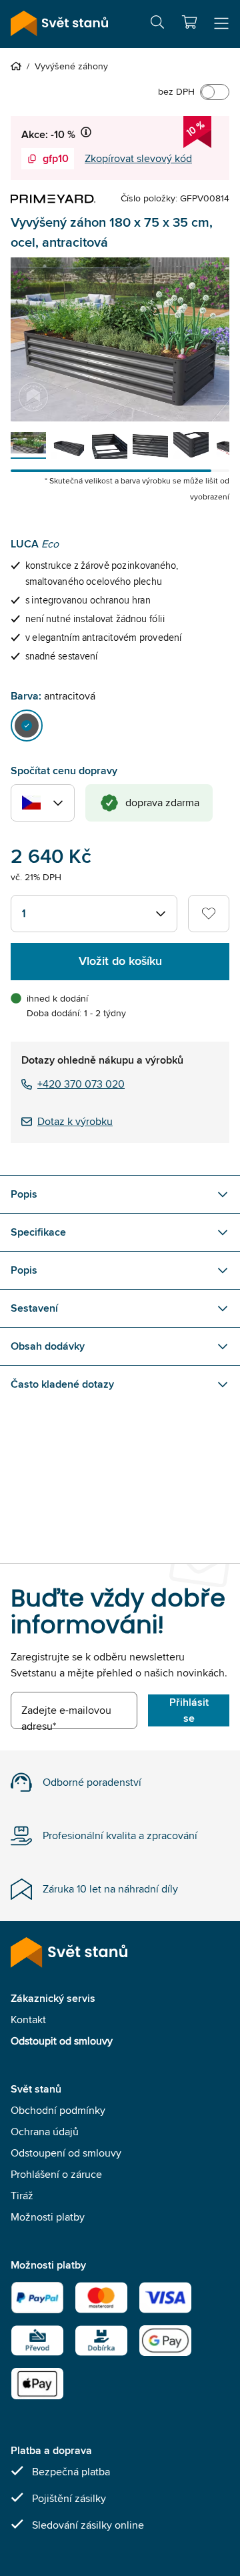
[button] (189, 22)
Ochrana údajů (45, 2132)
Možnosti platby (48, 2217)
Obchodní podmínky (58, 2110)
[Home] (19, 66)
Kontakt (28, 2020)
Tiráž (22, 2196)
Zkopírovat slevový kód (138, 158)
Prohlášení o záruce (56, 2174)
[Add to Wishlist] (209, 914)
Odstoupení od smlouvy (66, 2153)
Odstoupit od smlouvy (62, 2041)
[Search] (157, 24)
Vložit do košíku (120, 961)
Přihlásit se (189, 1710)
